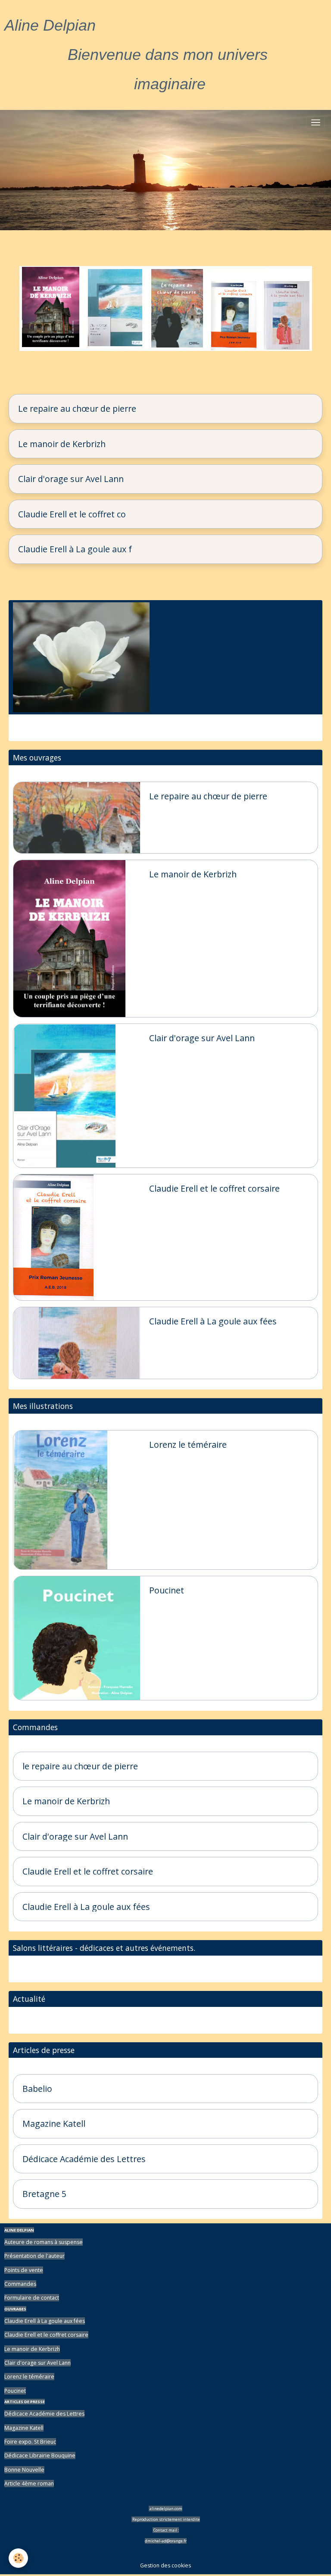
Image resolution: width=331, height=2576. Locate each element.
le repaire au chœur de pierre (80, 1766)
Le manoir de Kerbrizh (62, 444)
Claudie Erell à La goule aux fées (213, 1321)
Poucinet (167, 1590)
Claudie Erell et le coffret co (72, 514)
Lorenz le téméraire (188, 1445)
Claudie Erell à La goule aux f (75, 549)
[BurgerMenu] (315, 122)
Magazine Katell (54, 2124)
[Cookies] (18, 2558)
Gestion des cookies (165, 2565)
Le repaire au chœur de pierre (77, 409)
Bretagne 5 (44, 2194)
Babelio (37, 2089)
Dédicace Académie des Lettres (84, 2159)
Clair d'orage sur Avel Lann (71, 479)
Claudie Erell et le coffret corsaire (214, 1189)
